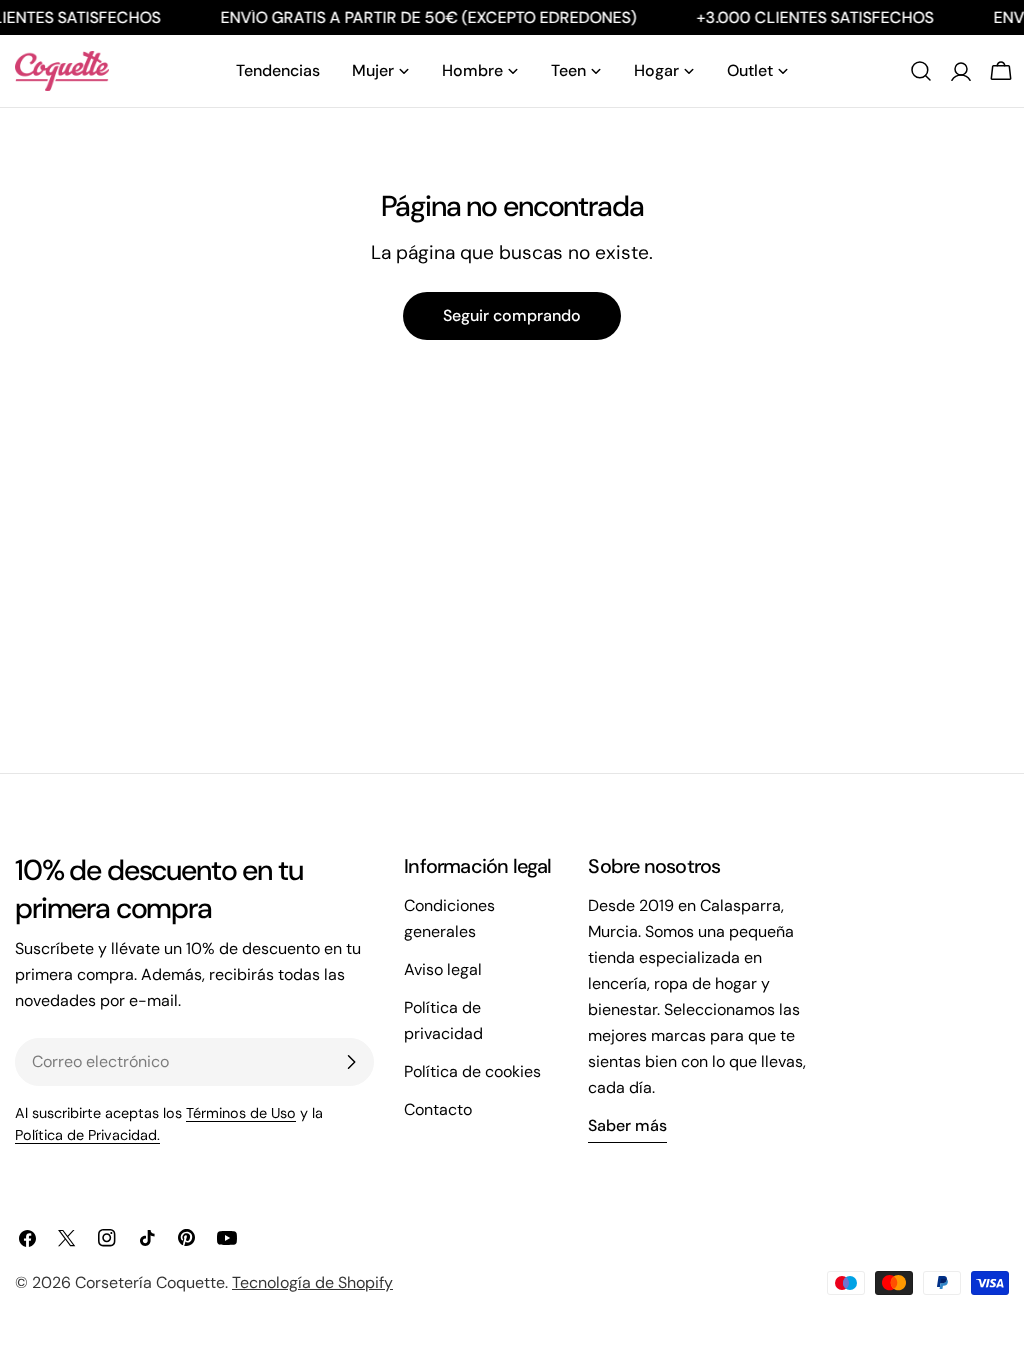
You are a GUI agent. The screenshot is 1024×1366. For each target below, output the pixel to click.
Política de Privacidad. (87, 1135)
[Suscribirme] (351, 1062)
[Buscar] (921, 71)
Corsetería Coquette (150, 1282)
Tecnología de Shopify (312, 1282)
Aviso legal (443, 969)
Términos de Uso (241, 1113)
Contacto (438, 1109)
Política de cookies (472, 1071)
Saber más (627, 1125)
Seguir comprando (512, 315)
